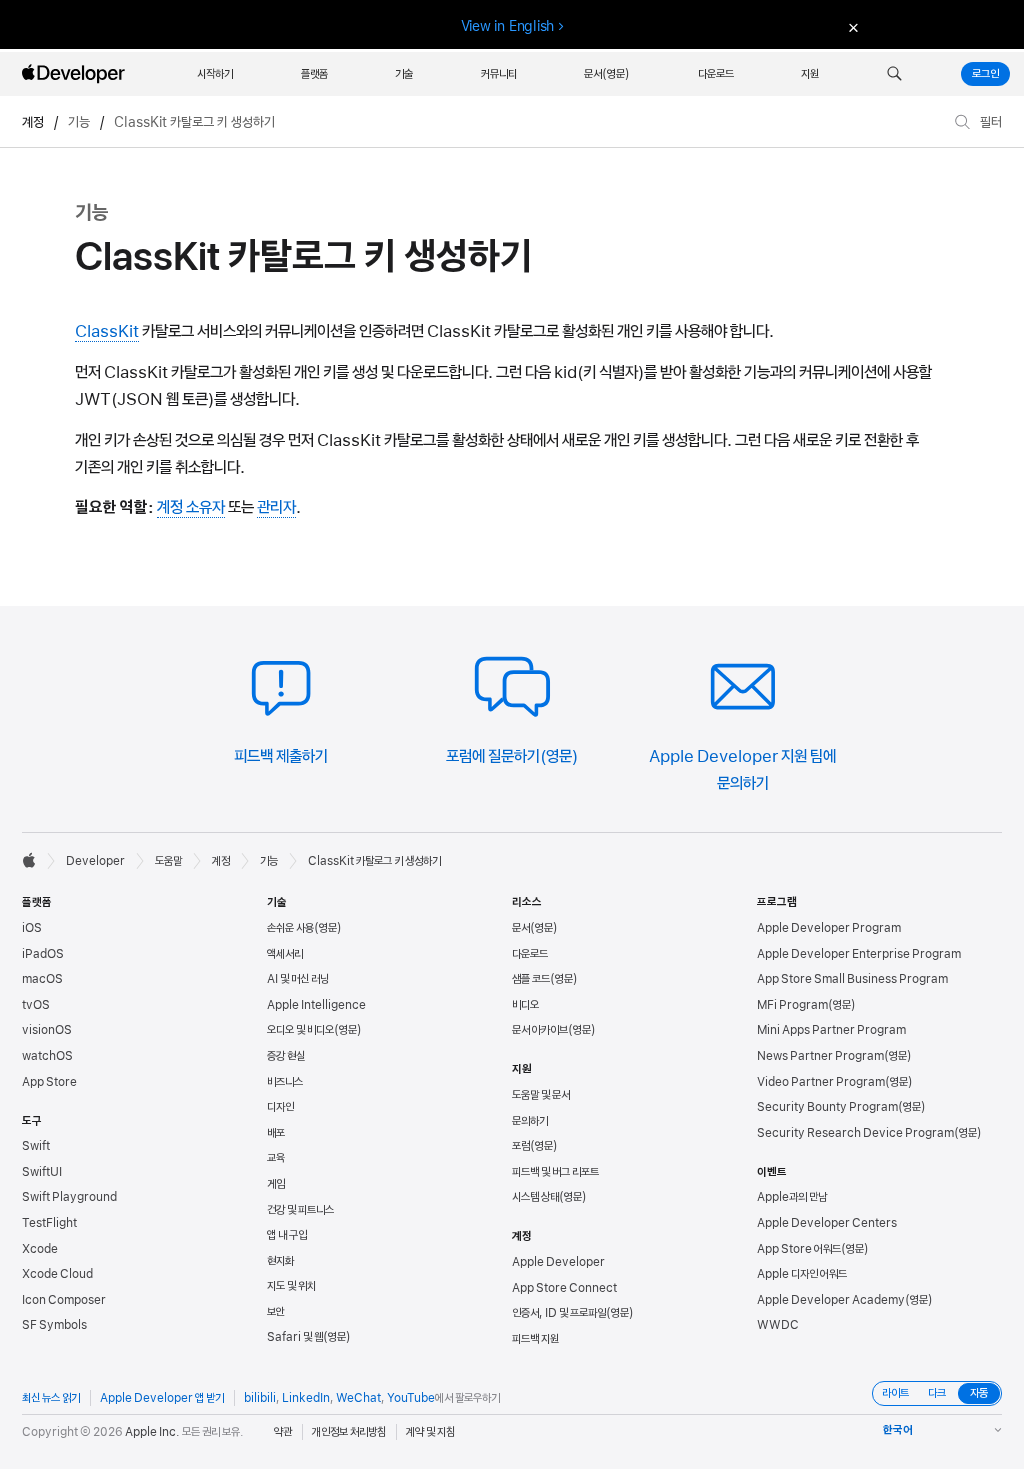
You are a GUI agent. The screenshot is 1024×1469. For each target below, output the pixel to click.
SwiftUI (42, 1172)
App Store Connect (564, 1288)
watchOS (47, 1056)
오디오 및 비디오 (300, 1030)
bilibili (260, 1398)
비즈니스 (285, 1082)
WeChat (358, 1398)
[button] (894, 74)
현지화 (280, 1261)
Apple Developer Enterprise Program (859, 954)
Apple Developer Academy (831, 1300)
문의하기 (530, 1121)
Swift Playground (69, 1197)
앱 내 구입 (287, 1235)
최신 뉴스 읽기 (51, 1398)
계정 (33, 122)
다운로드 (530, 954)
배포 (276, 1133)
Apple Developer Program (829, 928)
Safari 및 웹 (295, 1337)
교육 (276, 1158)
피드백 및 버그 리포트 (555, 1172)
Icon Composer (64, 1300)
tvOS (36, 1005)
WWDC (778, 1325)
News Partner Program (820, 1056)
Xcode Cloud (57, 1274)
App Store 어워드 (799, 1249)
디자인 (280, 1107)
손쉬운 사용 (290, 928)
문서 (521, 928)
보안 (276, 1312)
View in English (508, 26)
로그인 (985, 74)
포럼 (521, 1146)
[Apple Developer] (76, 74)
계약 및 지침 (430, 1432)
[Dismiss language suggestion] (851, 26)
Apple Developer (558, 1262)
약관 (283, 1432)
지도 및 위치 (291, 1286)
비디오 (525, 1005)
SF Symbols (54, 1325)
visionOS (47, 1030)
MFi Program (792, 1005)
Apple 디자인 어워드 (802, 1274)
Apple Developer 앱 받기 (162, 1398)
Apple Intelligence (316, 1005)
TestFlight (49, 1223)
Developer (95, 861)
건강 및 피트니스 (300, 1210)
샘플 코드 (531, 979)
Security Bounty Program (827, 1107)
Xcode (40, 1249)
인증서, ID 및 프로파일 (559, 1313)
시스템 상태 (535, 1197)
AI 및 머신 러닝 (298, 979)
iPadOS (43, 954)
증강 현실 (286, 1056)
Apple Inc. (152, 1432)
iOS (32, 928)
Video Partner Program (821, 1082)
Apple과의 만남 (792, 1197)
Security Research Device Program (855, 1133)
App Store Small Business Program (852, 979)
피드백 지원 (535, 1339)
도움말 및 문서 (541, 1095)
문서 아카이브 (540, 1030)
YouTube (411, 1398)
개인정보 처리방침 (349, 1432)
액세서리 (285, 954)
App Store (49, 1082)
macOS (42, 979)
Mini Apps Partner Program (831, 1030)
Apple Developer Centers (827, 1223)
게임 (276, 1184)
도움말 (168, 861)
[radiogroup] (937, 1393)
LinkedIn (306, 1398)
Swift (36, 1146)
